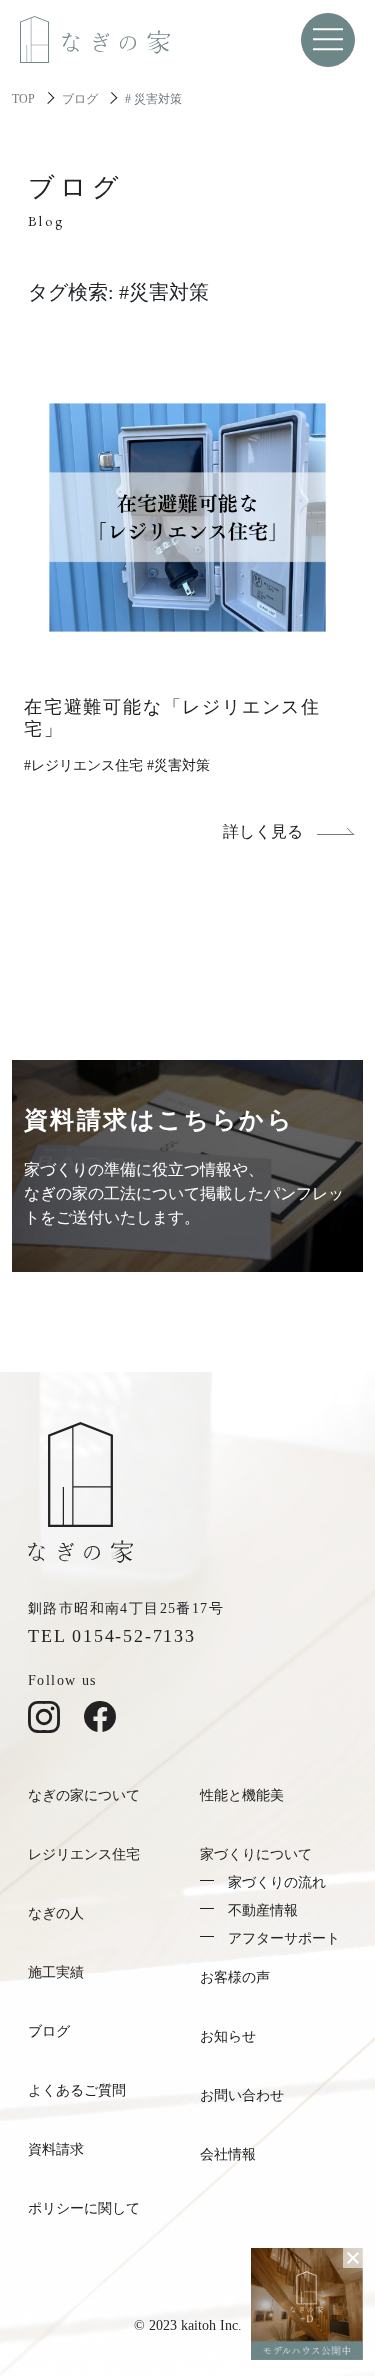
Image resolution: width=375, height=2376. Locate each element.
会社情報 (228, 2154)
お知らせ (228, 2036)
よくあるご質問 (77, 2090)
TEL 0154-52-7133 (112, 1636)
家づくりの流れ (277, 1882)
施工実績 (56, 1972)
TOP (23, 99)
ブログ (80, 99)
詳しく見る (263, 832)
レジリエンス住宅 (84, 1854)
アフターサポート (284, 1938)
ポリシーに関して (84, 2208)
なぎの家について (84, 1795)
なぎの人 (56, 1913)
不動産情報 (263, 1910)
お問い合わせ (242, 2095)
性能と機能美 (242, 1795)
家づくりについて (256, 1854)
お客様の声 (235, 1977)
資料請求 (56, 2149)
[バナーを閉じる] (353, 2258)
